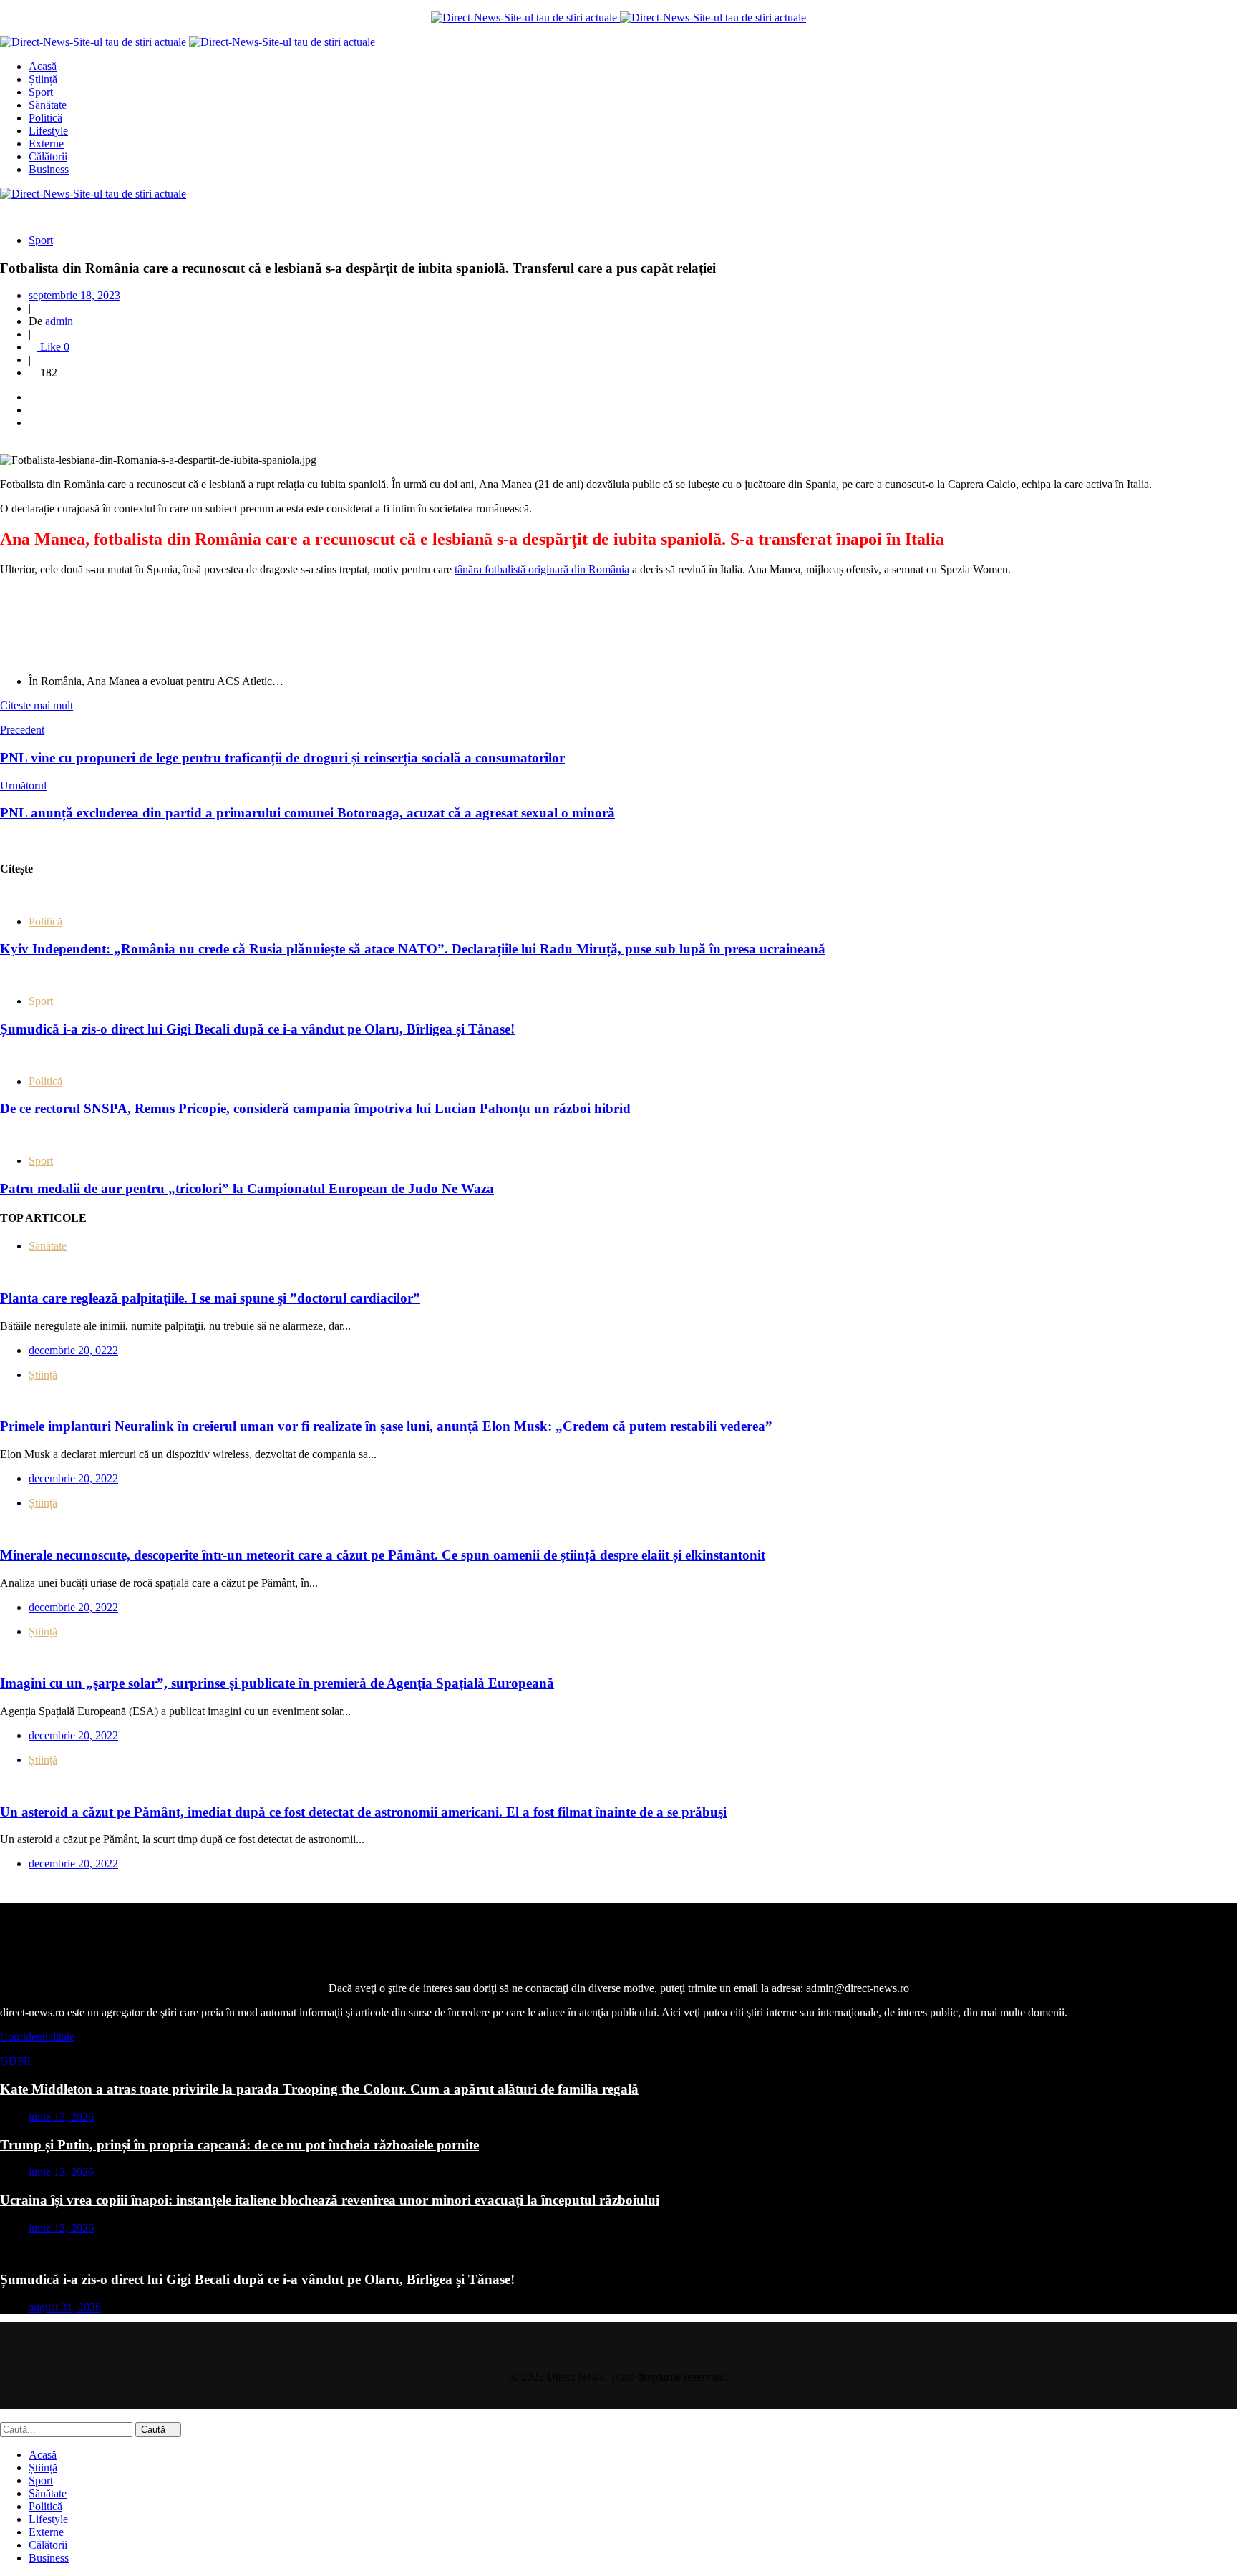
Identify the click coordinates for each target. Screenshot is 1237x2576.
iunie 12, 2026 (61, 2228)
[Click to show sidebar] (4, 841)
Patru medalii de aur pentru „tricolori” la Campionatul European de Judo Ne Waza (247, 1189)
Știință (43, 1375)
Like (53, 347)
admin (59, 321)
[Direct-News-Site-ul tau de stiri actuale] (525, 18)
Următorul (23, 786)
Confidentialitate (37, 2037)
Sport (41, 240)
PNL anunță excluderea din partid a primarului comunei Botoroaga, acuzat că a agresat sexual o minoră (307, 813)
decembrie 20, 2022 (73, 1478)
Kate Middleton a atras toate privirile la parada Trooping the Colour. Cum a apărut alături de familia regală (319, 2089)
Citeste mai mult (37, 705)
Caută (155, 2430)
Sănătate (48, 1246)
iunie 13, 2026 (61, 2117)
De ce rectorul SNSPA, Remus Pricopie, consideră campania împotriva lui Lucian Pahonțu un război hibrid (315, 1108)
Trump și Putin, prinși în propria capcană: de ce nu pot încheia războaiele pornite (239, 2145)
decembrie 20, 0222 (73, 1350)
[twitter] (33, 410)
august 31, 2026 (65, 2307)
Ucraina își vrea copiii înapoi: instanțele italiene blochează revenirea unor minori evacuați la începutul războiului (330, 2200)
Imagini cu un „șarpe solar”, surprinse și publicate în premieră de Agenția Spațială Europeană (277, 1683)
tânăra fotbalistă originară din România (542, 569)
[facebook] (33, 397)
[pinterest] (33, 423)
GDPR (16, 2061)
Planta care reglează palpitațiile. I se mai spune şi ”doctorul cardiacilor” (210, 1298)
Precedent (22, 730)
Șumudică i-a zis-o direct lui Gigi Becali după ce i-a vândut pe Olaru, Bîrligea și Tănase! (257, 1029)
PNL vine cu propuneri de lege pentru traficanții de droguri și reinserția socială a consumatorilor (282, 758)
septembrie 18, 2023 (74, 295)
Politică (45, 922)
